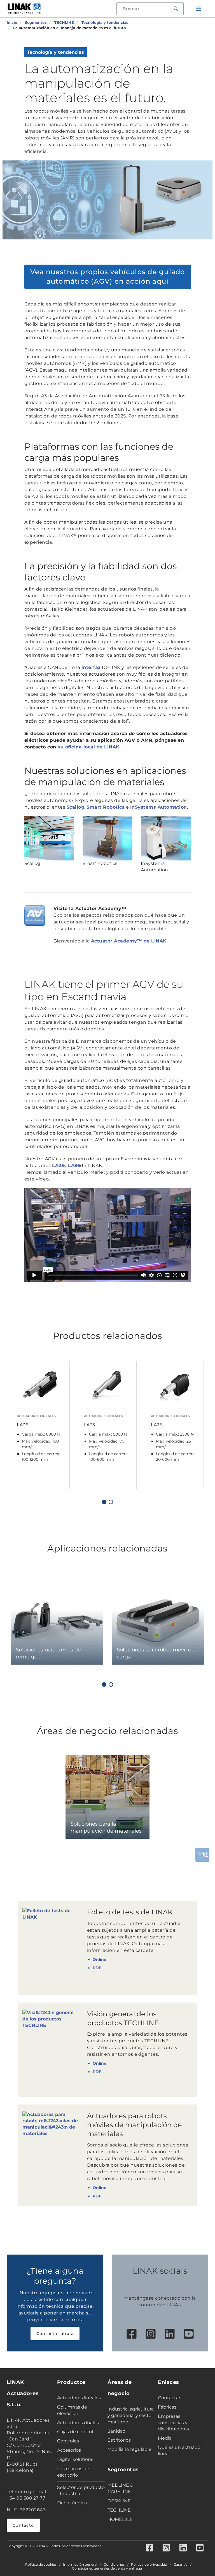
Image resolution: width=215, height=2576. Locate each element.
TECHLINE (119, 2510)
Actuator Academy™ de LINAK (129, 941)
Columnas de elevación (72, 2410)
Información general (80, 2565)
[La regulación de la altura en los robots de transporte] (166, 838)
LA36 (74, 1165)
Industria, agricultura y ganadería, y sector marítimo (131, 2415)
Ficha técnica (72, 2503)
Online (100, 1959)
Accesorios (69, 2450)
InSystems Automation (159, 807)
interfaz (91, 667)
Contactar (169, 2398)
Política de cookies (41, 2565)
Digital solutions (75, 2459)
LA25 (58, 1165)
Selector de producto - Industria (81, 2491)
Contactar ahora (55, 2334)
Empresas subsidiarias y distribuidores (173, 2423)
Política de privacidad (149, 2565)
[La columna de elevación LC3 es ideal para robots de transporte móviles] (107, 838)
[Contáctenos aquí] (202, 1855)
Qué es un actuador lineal (180, 2451)
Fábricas (167, 2407)
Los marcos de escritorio (73, 2472)
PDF (97, 1968)
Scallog (76, 807)
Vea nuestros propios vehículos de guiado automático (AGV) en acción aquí (108, 276)
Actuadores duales (78, 2423)
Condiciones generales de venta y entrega (107, 2568)
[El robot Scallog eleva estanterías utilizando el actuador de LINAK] (49, 838)
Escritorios (119, 2440)
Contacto (23, 2525)
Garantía (181, 2565)
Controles (68, 2441)
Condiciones (114, 2565)
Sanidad (117, 2431)
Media (165, 2438)
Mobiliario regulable (129, 2449)
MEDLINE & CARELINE (120, 2488)
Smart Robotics (106, 807)
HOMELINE (120, 2519)
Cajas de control (75, 2432)
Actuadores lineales (79, 2398)
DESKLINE (119, 2501)
